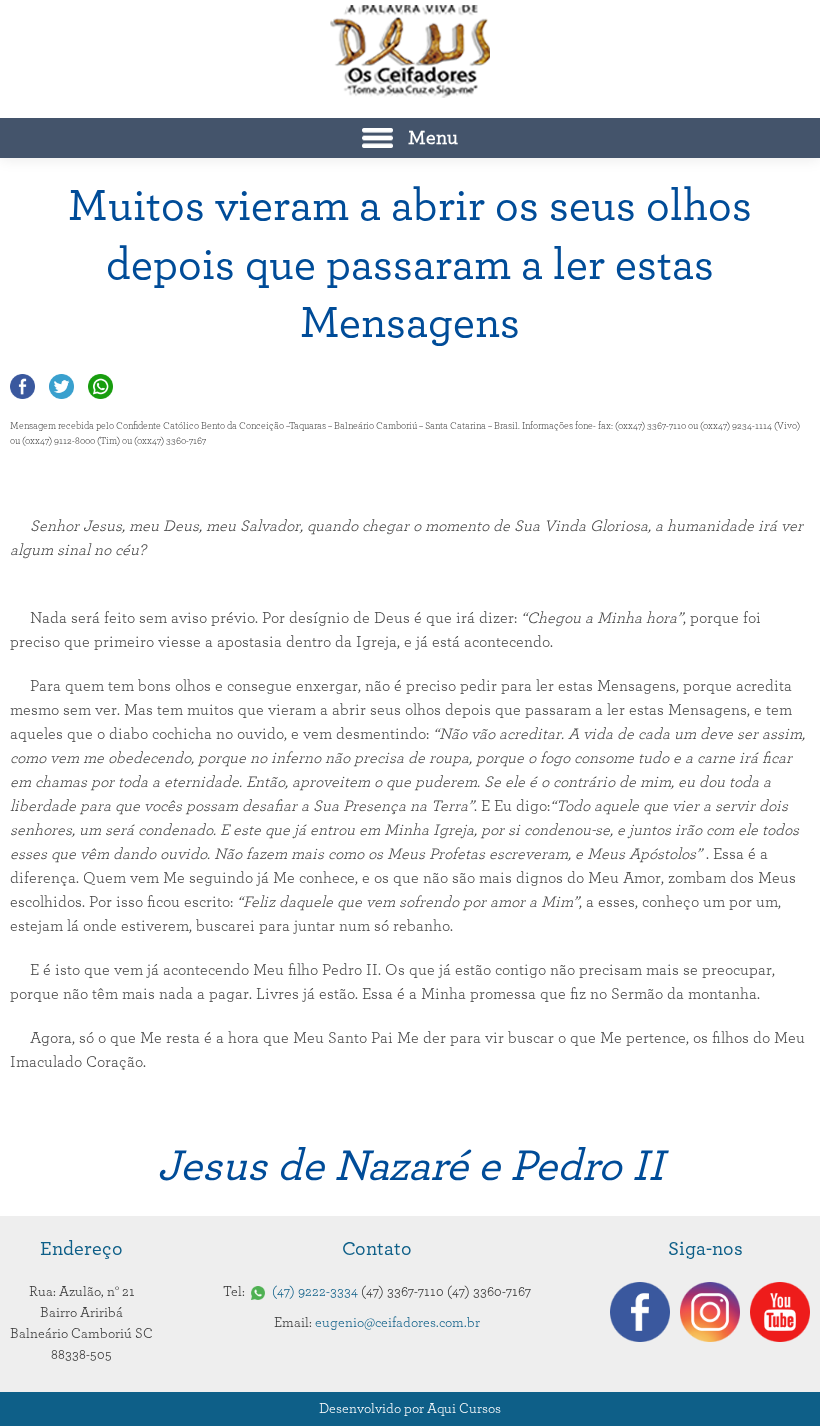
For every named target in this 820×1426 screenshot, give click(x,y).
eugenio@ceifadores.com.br (397, 1323)
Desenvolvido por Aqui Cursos (410, 1409)
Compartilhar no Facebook (22, 386)
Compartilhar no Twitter (61, 386)
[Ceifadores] (410, 51)
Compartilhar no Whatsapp (100, 386)
